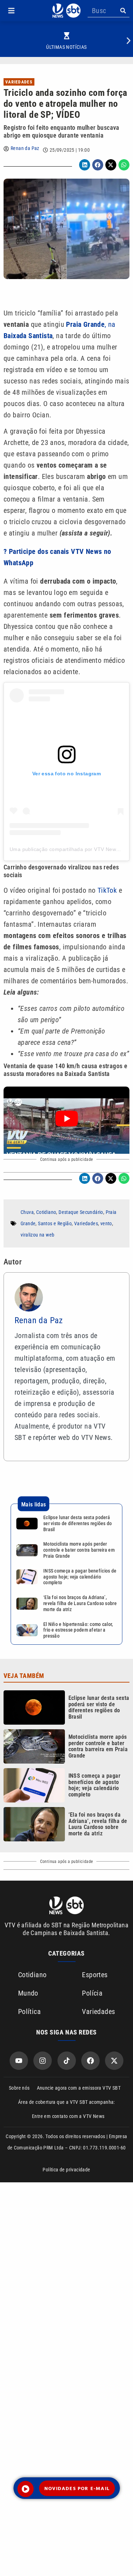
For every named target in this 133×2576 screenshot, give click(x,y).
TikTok (107, 890)
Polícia (92, 1993)
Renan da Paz (25, 148)
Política (29, 2011)
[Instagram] (43, 2061)
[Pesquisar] (123, 11)
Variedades (19, 82)
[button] (11, 11)
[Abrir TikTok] (67, 2061)
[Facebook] (90, 2061)
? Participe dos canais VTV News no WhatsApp (57, 557)
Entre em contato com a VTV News (68, 2116)
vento (106, 1223)
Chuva (27, 1212)
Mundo (28, 1993)
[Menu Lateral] (11, 11)
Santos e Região (55, 1223)
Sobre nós (19, 2088)
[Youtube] (19, 2061)
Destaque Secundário (81, 1212)
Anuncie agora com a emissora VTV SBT (79, 2088)
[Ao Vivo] (26, 2489)
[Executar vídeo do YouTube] (66, 1118)
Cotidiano (46, 1212)
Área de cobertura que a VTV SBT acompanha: (66, 2102)
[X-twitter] (114, 2061)
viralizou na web (37, 1235)
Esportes (95, 1975)
